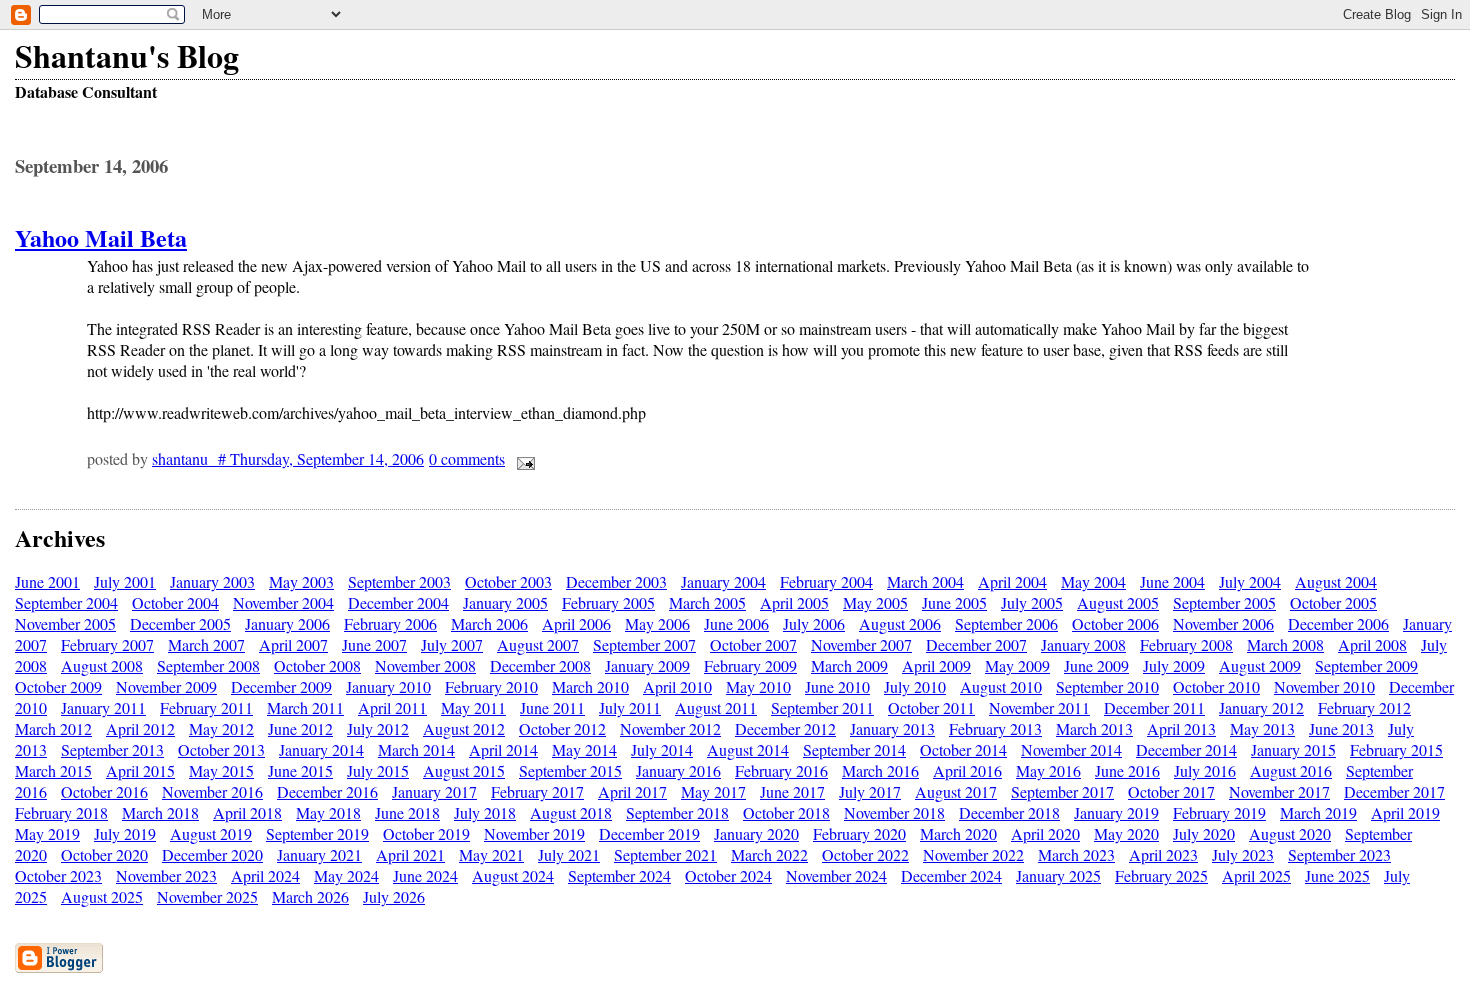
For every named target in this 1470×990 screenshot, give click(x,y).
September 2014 (854, 749)
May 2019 (47, 833)
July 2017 (870, 791)
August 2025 (102, 896)
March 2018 (160, 812)
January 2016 (678, 770)
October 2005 (1333, 602)
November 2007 (861, 644)
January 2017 (434, 791)
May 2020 (1126, 833)
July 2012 (378, 728)
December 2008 (540, 665)
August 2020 (1290, 833)
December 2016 (327, 791)
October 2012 (562, 728)
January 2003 (212, 581)
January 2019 (1116, 812)
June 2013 (1341, 728)
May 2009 (1017, 665)
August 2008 (102, 665)
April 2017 (632, 791)
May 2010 (758, 686)
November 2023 (166, 875)
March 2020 (958, 833)
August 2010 (1001, 686)
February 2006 (390, 623)
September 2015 (570, 770)
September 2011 (822, 707)
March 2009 (849, 665)
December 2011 (1154, 707)
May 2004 (1093, 581)
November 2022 (973, 854)
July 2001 (125, 581)
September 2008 (208, 665)
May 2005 (875, 602)
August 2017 (956, 791)
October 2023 (58, 875)
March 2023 (1076, 854)
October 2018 (786, 812)
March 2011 (305, 707)
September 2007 (644, 644)
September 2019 (317, 833)
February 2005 (608, 602)
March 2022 (769, 854)
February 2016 (781, 770)
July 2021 (569, 854)
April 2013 (1181, 728)
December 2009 (281, 686)
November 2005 (65, 623)
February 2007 (107, 644)
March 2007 (206, 644)
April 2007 (293, 644)
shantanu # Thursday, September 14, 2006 (288, 458)
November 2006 (1223, 623)
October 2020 (104, 854)
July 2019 (125, 833)
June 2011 (552, 707)
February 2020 (859, 833)
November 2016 (212, 791)
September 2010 (1107, 686)
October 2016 (104, 791)
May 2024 (346, 875)
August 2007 (538, 644)
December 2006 (1338, 623)
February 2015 (1396, 749)
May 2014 (584, 749)
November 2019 (534, 833)
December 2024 (951, 875)
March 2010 (590, 686)
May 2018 (328, 812)
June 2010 (837, 686)
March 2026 (310, 896)
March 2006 (489, 623)
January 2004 (723, 581)
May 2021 (491, 854)
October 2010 (1216, 686)
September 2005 (1224, 602)
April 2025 (1256, 875)
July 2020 (1204, 833)
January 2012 (1261, 707)
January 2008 (1083, 644)
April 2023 (1163, 854)
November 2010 (1324, 686)
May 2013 (1262, 728)
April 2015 (140, 770)
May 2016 (1048, 770)
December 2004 (398, 602)
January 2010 (388, 686)
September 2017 (1062, 791)
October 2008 (317, 665)
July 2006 (814, 623)
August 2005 (1118, 602)
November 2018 (894, 812)
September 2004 (66, 602)
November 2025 (207, 896)
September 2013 (112, 749)
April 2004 (1012, 581)
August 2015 (464, 770)
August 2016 (1291, 770)
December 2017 (1394, 791)
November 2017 (1279, 791)
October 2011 (931, 707)
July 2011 (630, 707)
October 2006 (1115, 623)
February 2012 (1364, 707)
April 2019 (1405, 812)
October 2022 (865, 854)
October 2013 (221, 749)
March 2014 (416, 749)
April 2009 (936, 665)
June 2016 (1127, 770)
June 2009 (1096, 665)
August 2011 (716, 707)
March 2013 (1094, 728)
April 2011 (392, 707)
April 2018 (247, 812)
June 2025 (1337, 875)
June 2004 (1172, 581)
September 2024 (619, 875)
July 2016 (1205, 770)
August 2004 (1336, 581)
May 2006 (657, 623)
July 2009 (1174, 665)
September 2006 (1006, 623)
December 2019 (649, 833)
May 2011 (473, 707)
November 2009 (166, 686)
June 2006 (736, 623)
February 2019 (1219, 812)
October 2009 (58, 686)
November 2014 (1071, 749)
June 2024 (425, 875)
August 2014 (748, 749)
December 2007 (976, 644)
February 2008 (1186, 644)
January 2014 (321, 749)
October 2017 (1171, 791)
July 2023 (1243, 854)
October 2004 (175, 602)
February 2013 (995, 728)
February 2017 (537, 791)
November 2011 (1039, 707)
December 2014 (1186, 749)
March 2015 (53, 770)
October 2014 (963, 749)
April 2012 (140, 728)
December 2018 (1009, 812)
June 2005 (954, 602)
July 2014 (662, 749)
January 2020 (756, 833)
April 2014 (503, 749)
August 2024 (513, 875)
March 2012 (53, 728)
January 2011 (103, 707)
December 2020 (212, 854)
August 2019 (211, 833)
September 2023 (1339, 854)
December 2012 (785, 728)
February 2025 (1161, 875)
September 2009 (1366, 665)
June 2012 (300, 728)
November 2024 (836, 875)
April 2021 (410, 854)
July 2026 (394, 896)
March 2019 (1318, 812)
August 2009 (1260, 665)
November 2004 (283, 602)
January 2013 (892, 728)
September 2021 (665, 854)
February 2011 (206, 707)
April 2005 (794, 602)
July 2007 (452, 644)
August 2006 (900, 623)
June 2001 (47, 581)
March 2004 (925, 581)
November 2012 (670, 728)
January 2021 (319, 854)
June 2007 (374, 644)
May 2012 (221, 728)
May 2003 (301, 581)
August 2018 (571, 812)
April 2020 (1045, 833)
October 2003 (508, 581)
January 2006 (287, 623)
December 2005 (180, 623)
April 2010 (677, 686)
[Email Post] (522, 458)
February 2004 (826, 581)
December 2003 (616, 581)
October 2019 (426, 833)
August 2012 (464, 728)
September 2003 (399, 581)
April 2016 (967, 770)
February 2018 (61, 812)
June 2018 (407, 812)
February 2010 (491, 686)
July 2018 (485, 812)
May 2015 (221, 770)
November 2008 (425, 665)
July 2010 (915, 686)
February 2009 (750, 665)
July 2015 (378, 770)
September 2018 (677, 812)
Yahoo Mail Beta (101, 237)
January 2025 (1058, 875)
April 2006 (576, 623)
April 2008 (1372, 644)
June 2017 (792, 791)
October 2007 (753, 644)
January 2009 (647, 665)
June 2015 (300, 770)
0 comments (467, 458)
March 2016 (880, 770)
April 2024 (265, 875)
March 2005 (707, 602)
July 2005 (1032, 602)
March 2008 (1285, 644)
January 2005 (505, 602)
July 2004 (1250, 581)
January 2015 (1293, 749)
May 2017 (713, 791)
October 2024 (728, 875)
